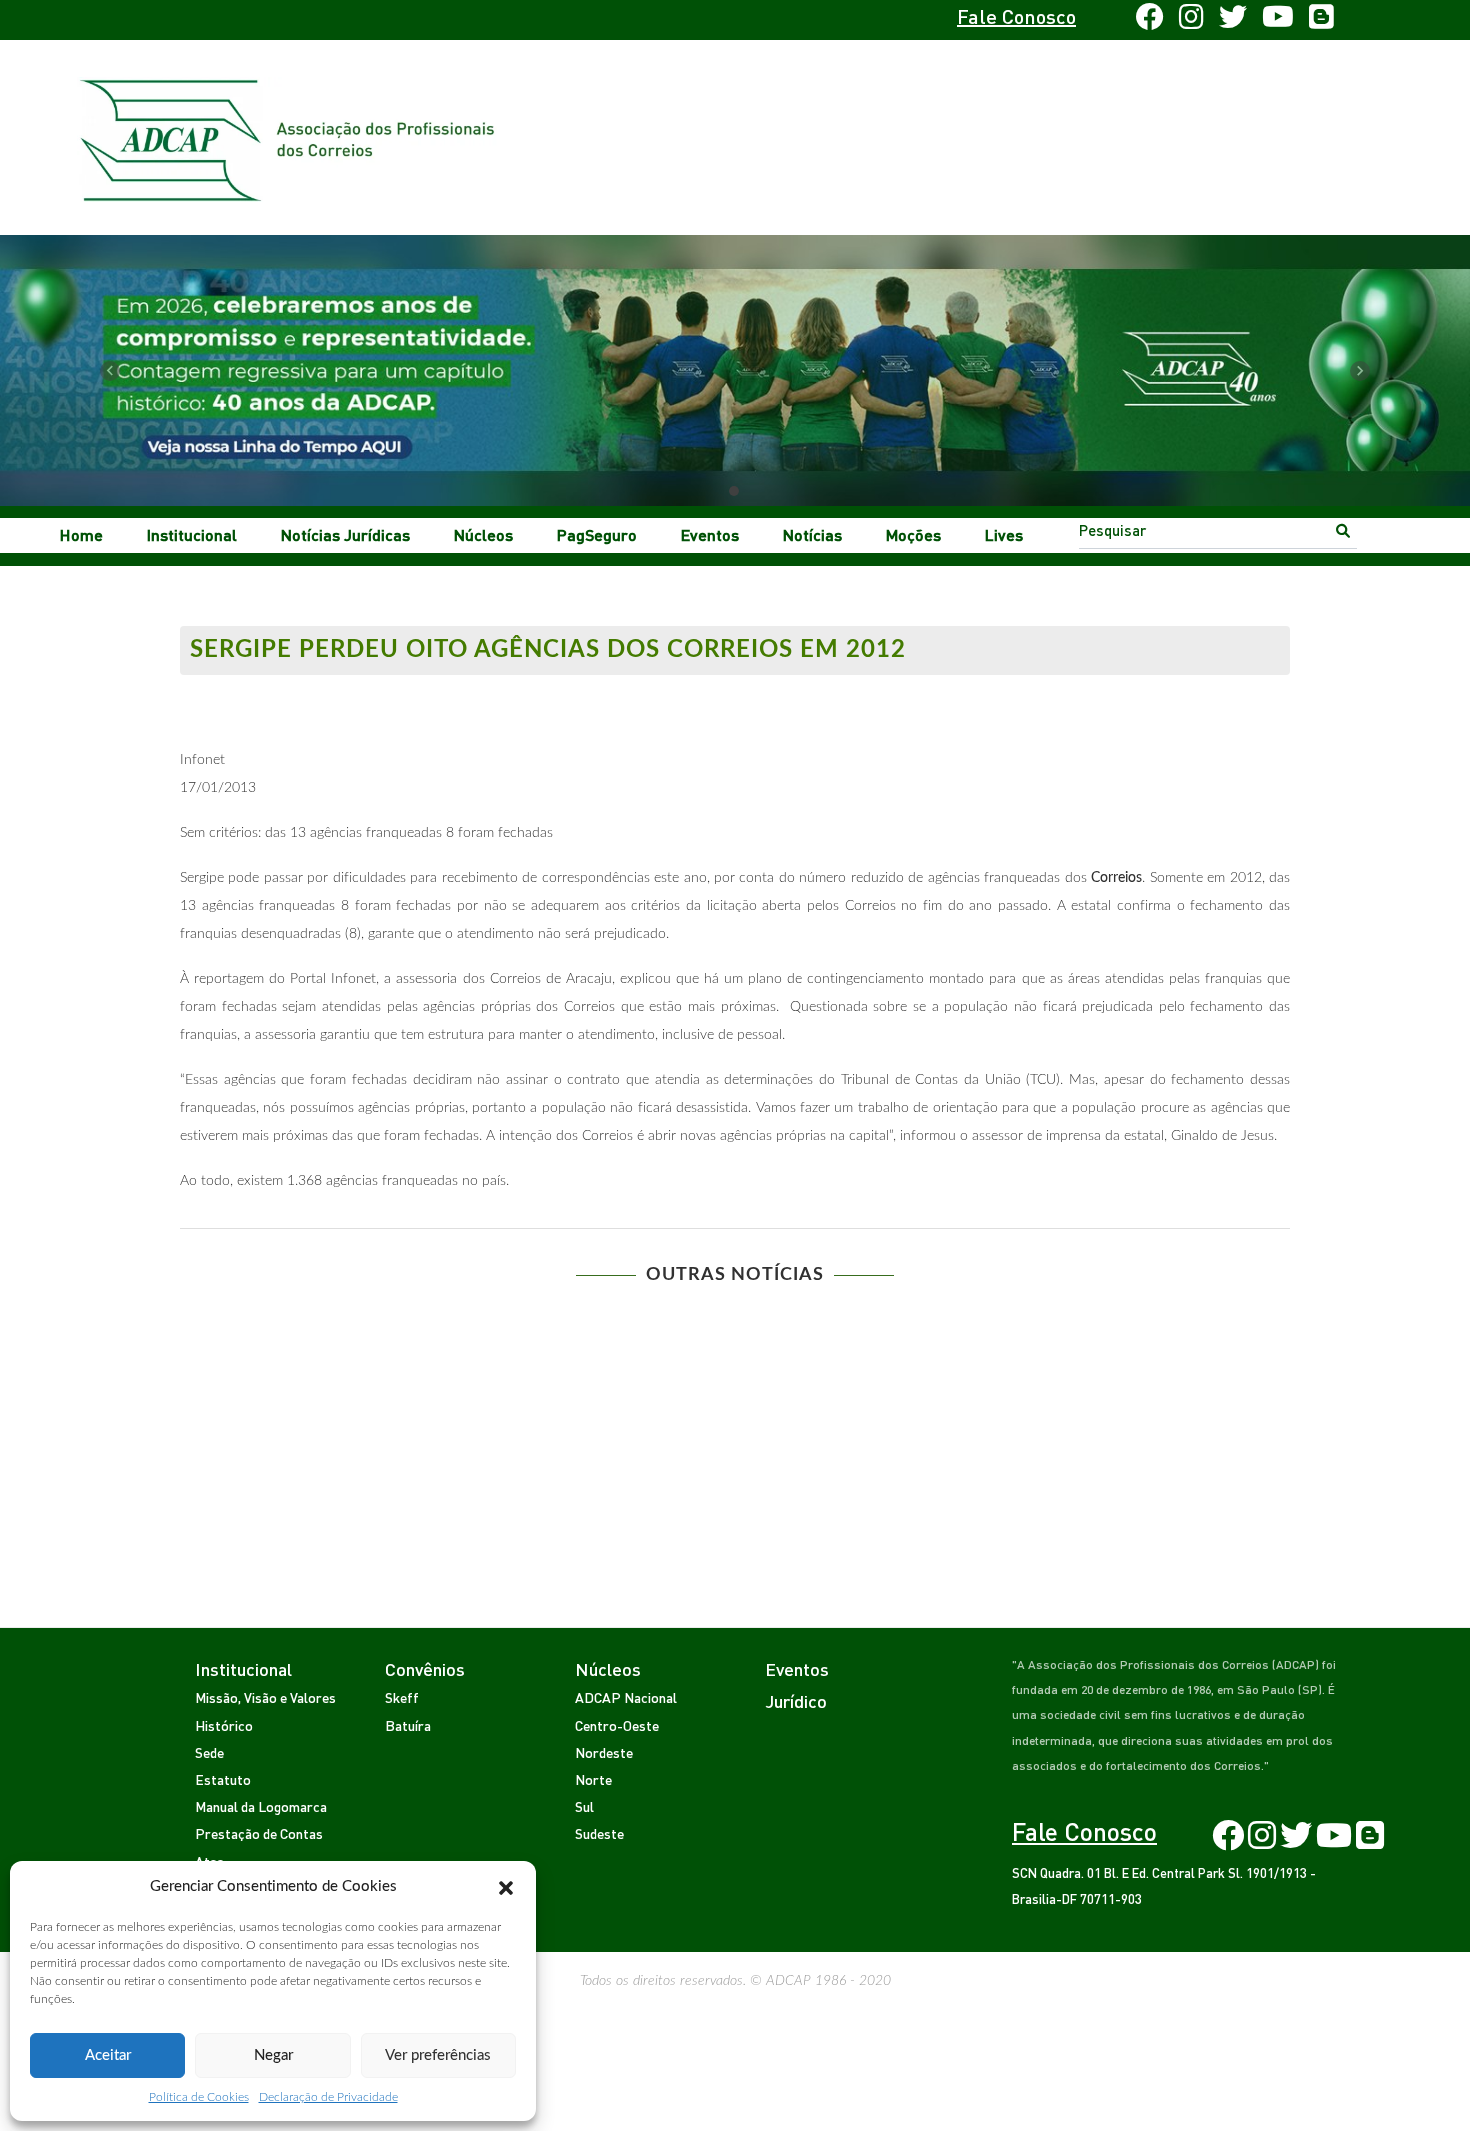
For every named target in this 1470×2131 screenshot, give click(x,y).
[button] (506, 1887)
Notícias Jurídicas (345, 534)
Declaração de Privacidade (328, 2097)
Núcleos (483, 534)
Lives (1004, 534)
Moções (913, 534)
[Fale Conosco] (241, 20)
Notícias (812, 534)
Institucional (192, 534)
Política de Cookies (199, 2097)
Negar (273, 2055)
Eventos (710, 534)
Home (81, 534)
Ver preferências (438, 2055)
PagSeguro (597, 534)
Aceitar (108, 2055)
